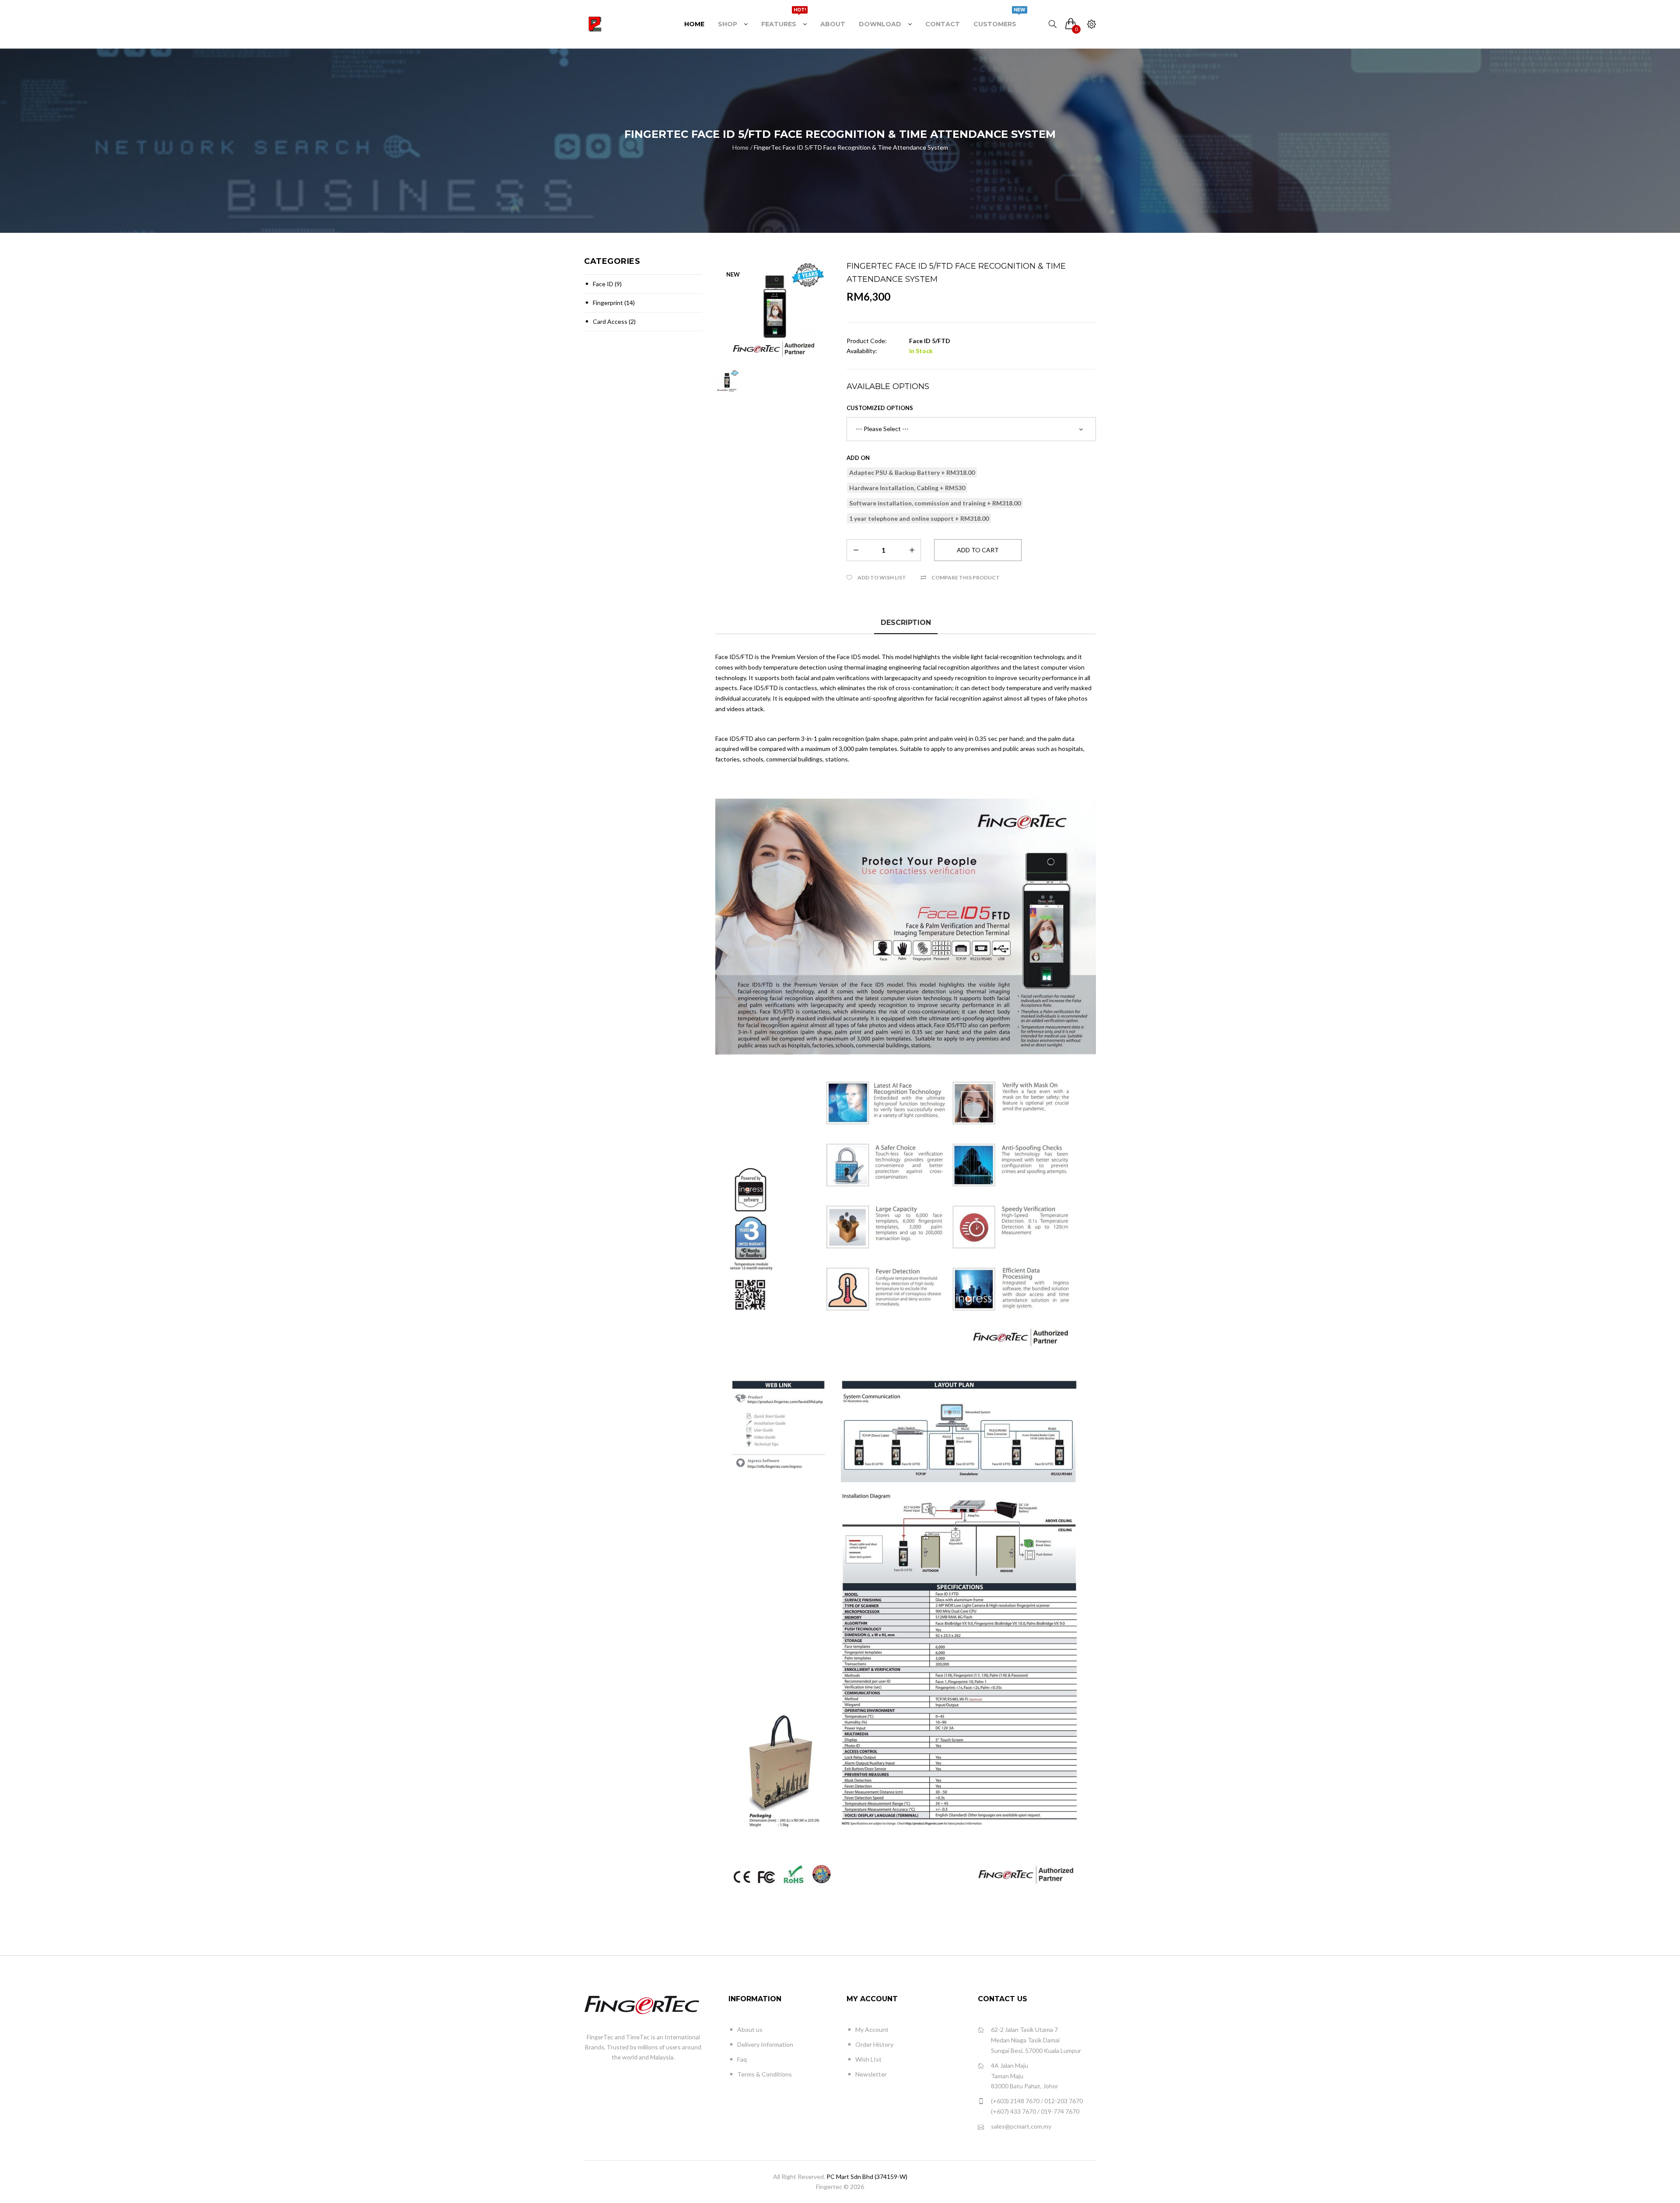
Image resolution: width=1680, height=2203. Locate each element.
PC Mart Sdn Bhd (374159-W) (867, 2177)
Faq (742, 2059)
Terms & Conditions (765, 2074)
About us (750, 2029)
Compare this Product (966, 577)
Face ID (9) (607, 284)
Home (740, 147)
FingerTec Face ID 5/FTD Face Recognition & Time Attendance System (851, 147)
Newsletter (871, 2074)
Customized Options (880, 408)
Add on (858, 458)
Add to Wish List (882, 577)
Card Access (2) (614, 321)
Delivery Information (765, 2044)
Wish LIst (868, 2059)
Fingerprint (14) (614, 303)
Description (906, 623)
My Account (872, 2029)
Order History (874, 2044)
